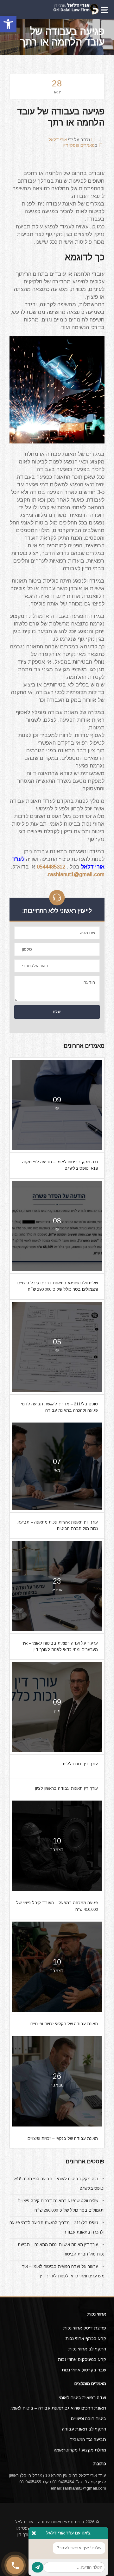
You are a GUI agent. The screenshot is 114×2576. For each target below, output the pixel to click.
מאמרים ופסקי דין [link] (79, 145)
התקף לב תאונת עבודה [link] (84, 2429)
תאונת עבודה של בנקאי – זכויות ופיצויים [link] (63, 2138)
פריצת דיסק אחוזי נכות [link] (85, 2328)
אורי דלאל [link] (58, 140)
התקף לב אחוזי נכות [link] (87, 2349)
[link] (8, 24)
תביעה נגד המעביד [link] (88, 2439)
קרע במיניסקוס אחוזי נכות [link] (82, 2359)
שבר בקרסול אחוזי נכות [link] (84, 2370)
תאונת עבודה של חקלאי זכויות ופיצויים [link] (64, 2024)
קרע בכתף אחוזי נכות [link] (86, 2338)
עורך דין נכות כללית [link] (80, 1764)
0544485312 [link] (51, 867)
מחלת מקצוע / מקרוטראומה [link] (80, 2450)
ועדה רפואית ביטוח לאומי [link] (83, 2397)
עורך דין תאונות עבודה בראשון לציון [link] (66, 1788)
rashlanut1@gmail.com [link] (76, 874)
